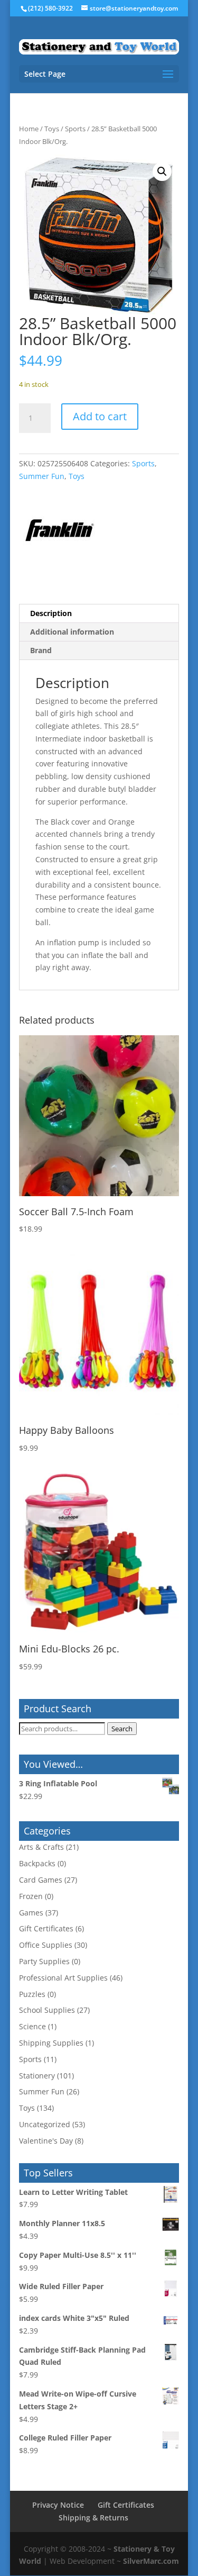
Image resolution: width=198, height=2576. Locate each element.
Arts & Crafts (41, 1847)
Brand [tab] (41, 650)
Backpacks (37, 1863)
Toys (52, 129)
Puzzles (32, 1994)
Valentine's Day (46, 2141)
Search (122, 1729)
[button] (162, 171)
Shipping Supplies (51, 2043)
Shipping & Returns (93, 2518)
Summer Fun (42, 476)
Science (32, 2026)
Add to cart (100, 416)
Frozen (31, 1896)
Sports (75, 129)
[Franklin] (59, 532)
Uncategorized (45, 2124)
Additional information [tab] (72, 632)
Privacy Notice (58, 2505)
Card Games (41, 1880)
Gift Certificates (46, 1928)
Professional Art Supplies (63, 1978)
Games (31, 1913)
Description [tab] (51, 613)
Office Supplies (46, 1945)
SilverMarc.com (151, 2561)
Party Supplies (44, 1961)
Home (29, 129)
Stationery (37, 2076)
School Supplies (47, 2010)
